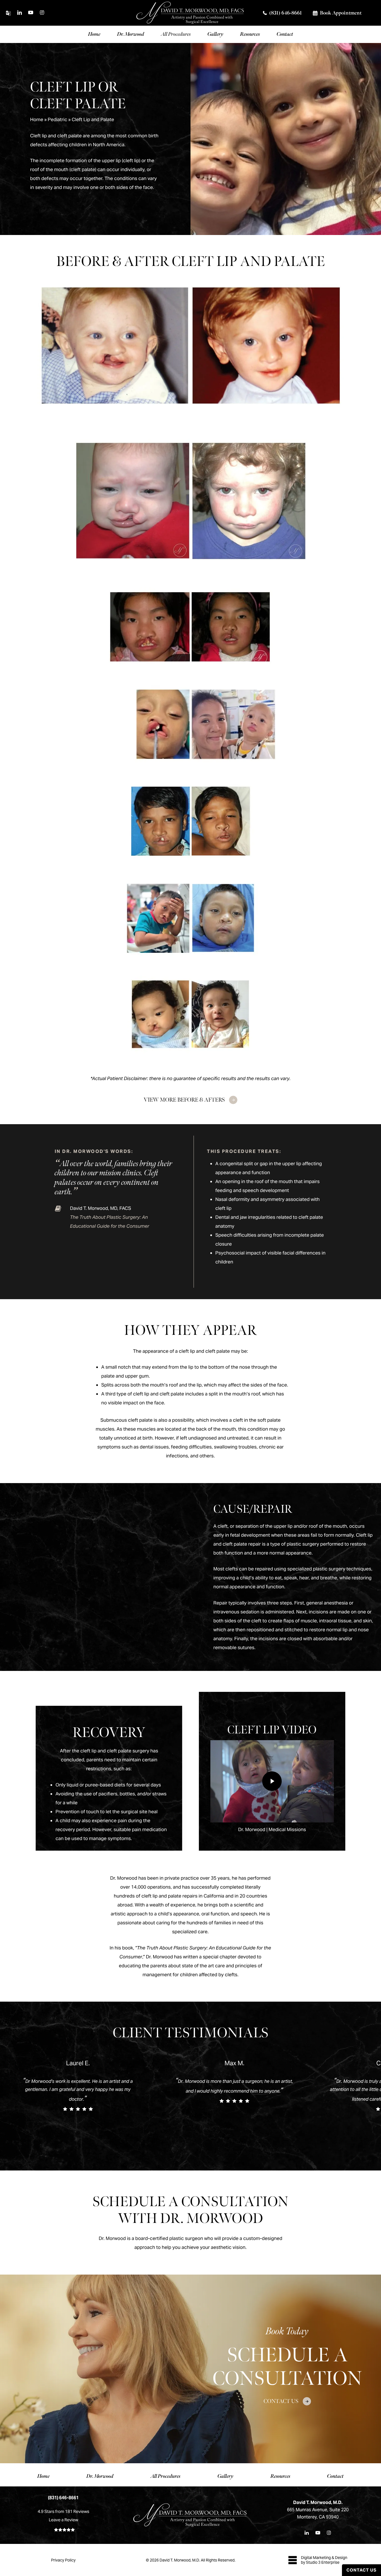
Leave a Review (63, 2520)
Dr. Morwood (100, 2476)
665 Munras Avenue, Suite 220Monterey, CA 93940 (318, 2510)
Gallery (226, 2476)
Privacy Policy (63, 2560)
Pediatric (57, 119)
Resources (280, 2476)
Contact (335, 2476)
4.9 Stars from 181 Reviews (63, 2511)
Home (37, 119)
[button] (191, 1100)
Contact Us (361, 2570)
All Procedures (166, 2476)
